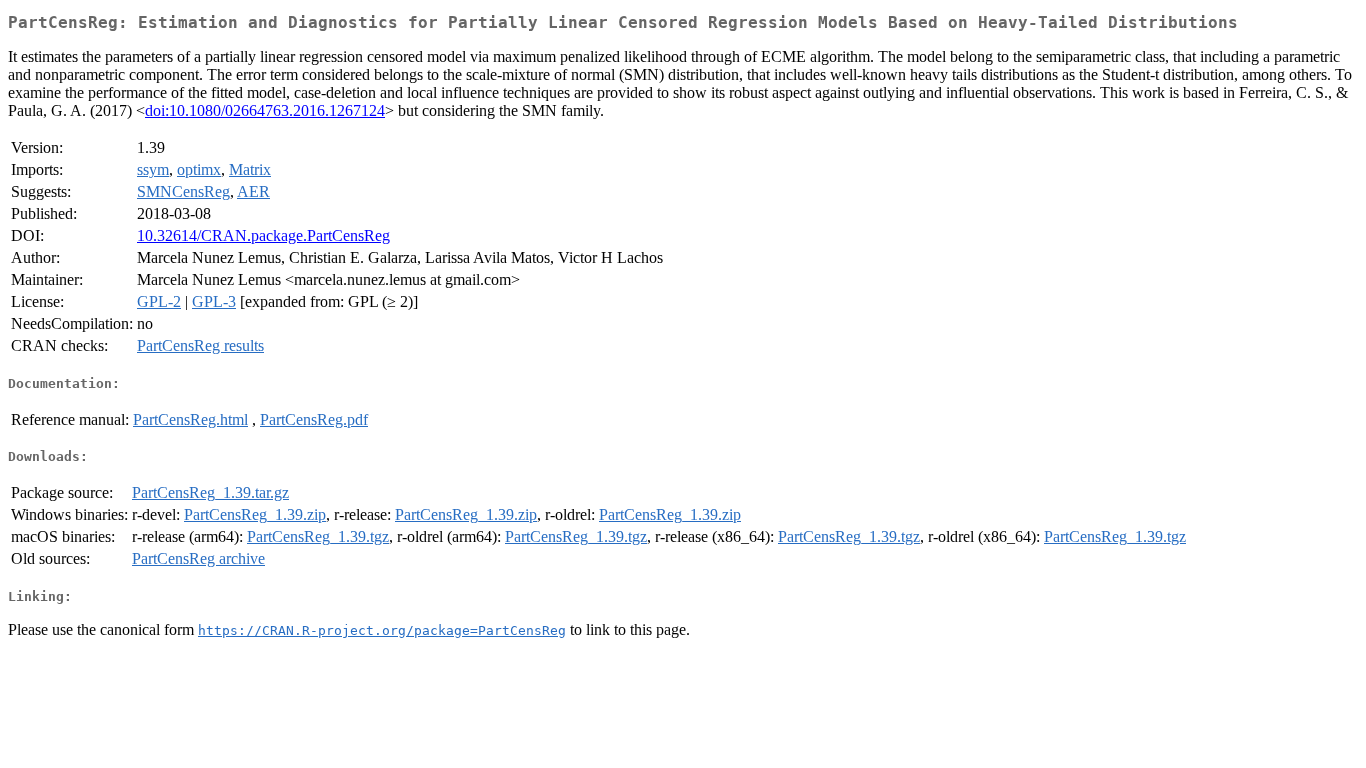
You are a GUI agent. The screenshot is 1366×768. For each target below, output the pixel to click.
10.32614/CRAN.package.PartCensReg (263, 235)
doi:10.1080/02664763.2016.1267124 (265, 110)
